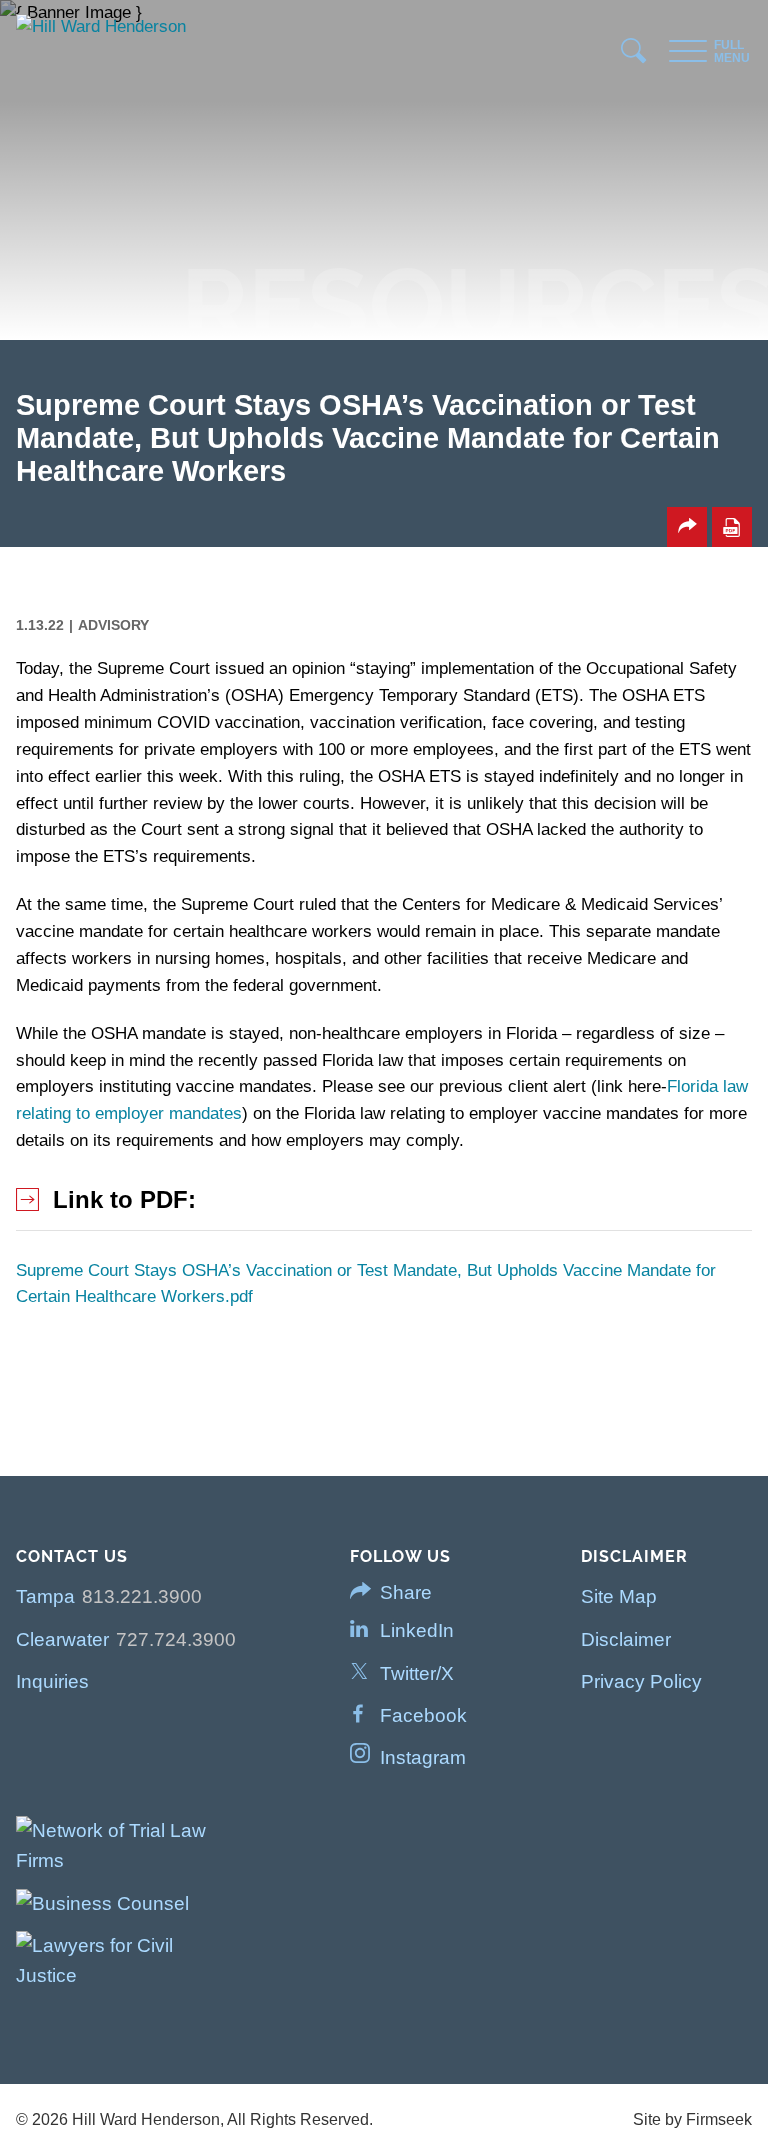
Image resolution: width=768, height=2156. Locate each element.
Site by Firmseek (692, 2119)
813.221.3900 (142, 1596)
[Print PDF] (732, 527)
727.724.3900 (176, 1639)
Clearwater (62, 1639)
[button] (687, 527)
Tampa (45, 1596)
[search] (634, 56)
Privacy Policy (641, 1681)
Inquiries (52, 1681)
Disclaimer (626, 1639)
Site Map (619, 1596)
